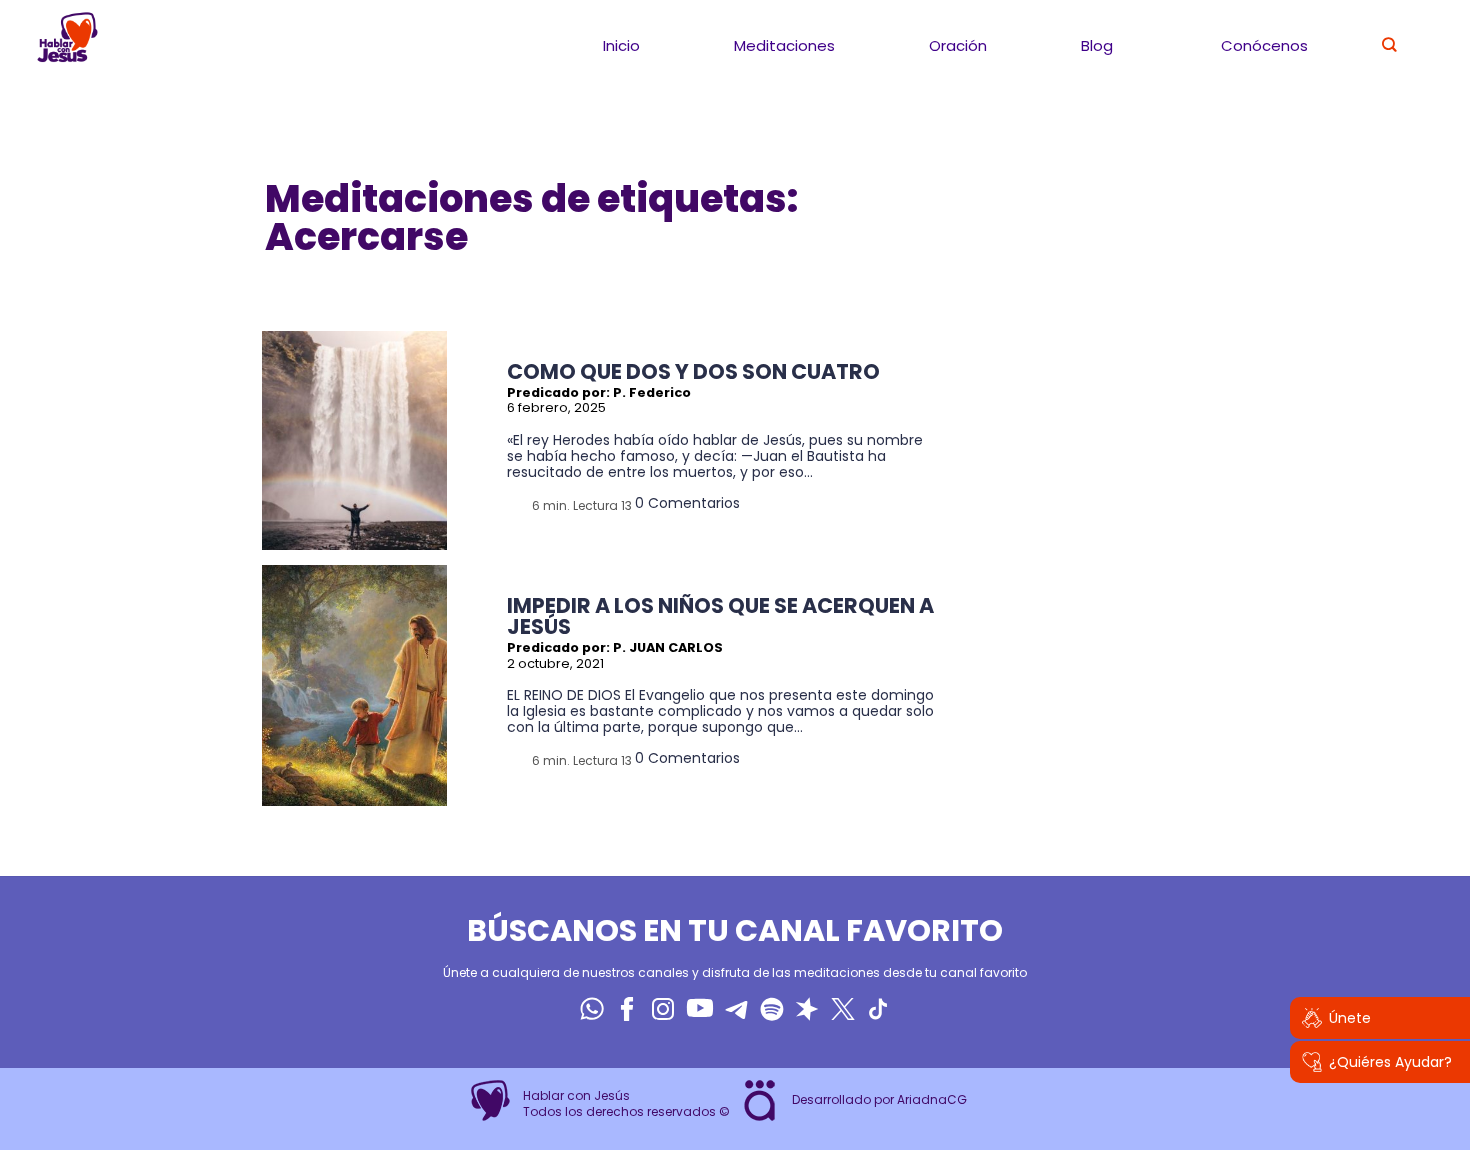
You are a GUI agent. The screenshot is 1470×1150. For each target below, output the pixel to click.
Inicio (621, 45)
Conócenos (1264, 45)
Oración (958, 45)
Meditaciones (784, 45)
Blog (1097, 45)
